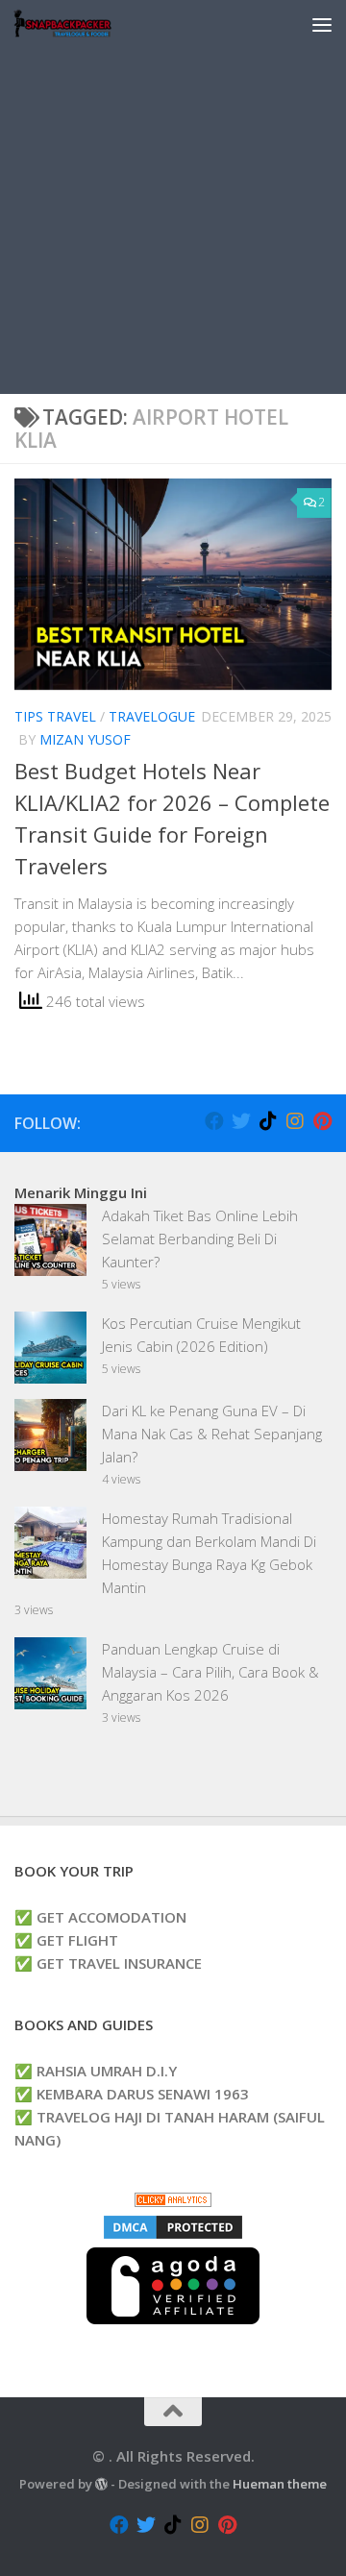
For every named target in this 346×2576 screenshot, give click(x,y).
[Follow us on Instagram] (295, 1121)
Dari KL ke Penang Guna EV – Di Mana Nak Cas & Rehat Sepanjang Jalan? (212, 1434)
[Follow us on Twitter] (241, 1121)
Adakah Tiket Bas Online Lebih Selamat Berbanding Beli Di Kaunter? (200, 1239)
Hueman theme (280, 2484)
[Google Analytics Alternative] (173, 2201)
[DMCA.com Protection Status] (173, 2236)
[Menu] (322, 24)
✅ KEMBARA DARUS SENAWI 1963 (132, 2094)
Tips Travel (55, 716)
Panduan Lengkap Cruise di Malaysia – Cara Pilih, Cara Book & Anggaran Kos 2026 (210, 1672)
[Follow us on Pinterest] (322, 1121)
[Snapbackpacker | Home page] (79, 24)
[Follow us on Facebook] (214, 1121)
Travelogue (152, 716)
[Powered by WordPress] (101, 2484)
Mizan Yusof (85, 739)
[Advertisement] (173, 221)
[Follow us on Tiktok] (268, 1121)
